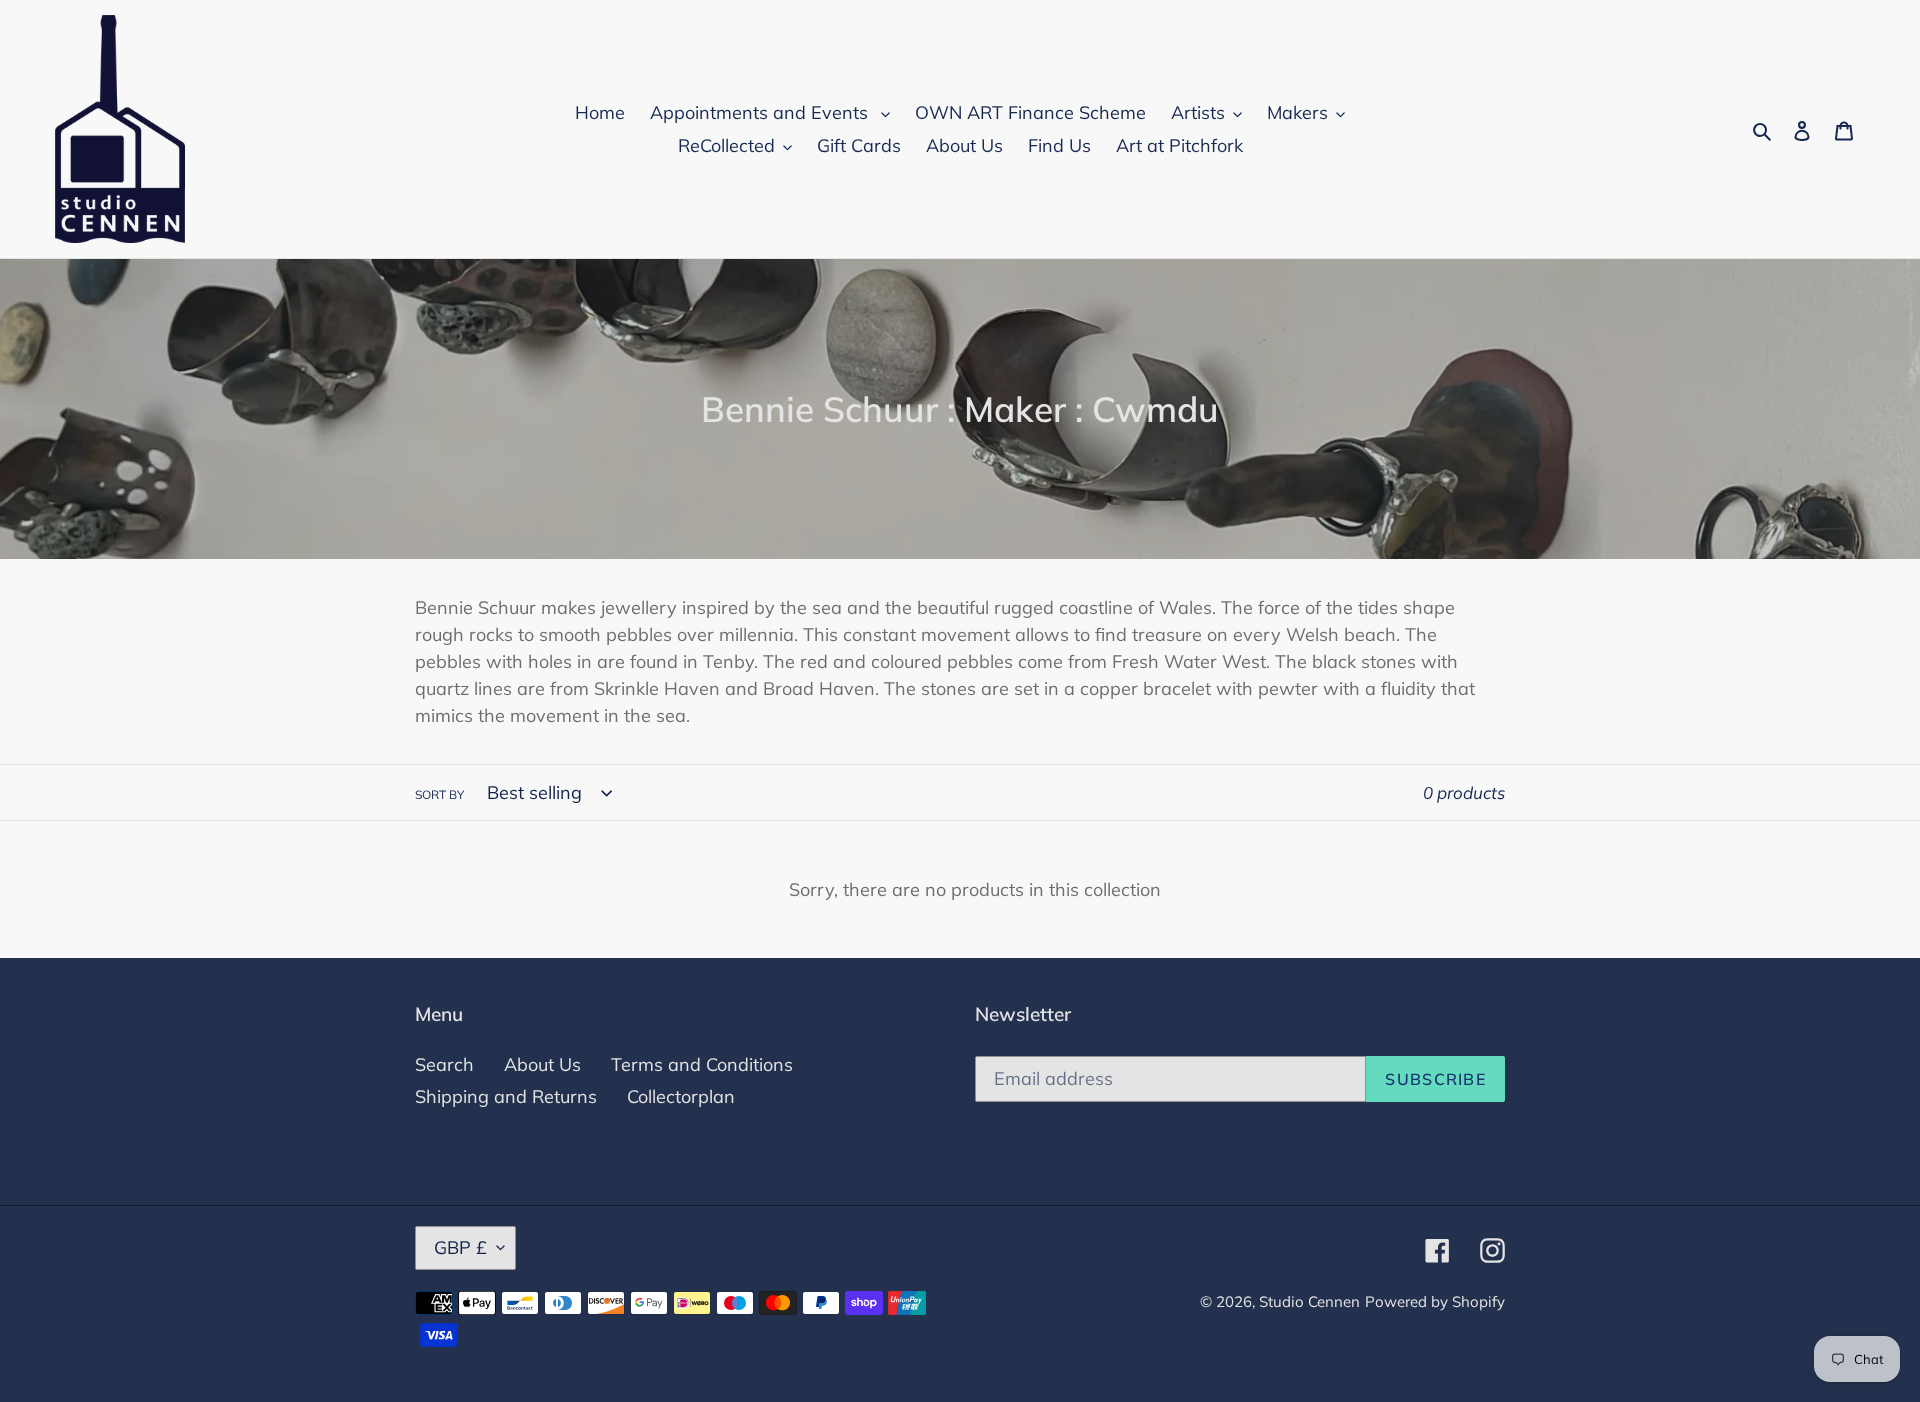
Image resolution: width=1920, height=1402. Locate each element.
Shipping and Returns (506, 1096)
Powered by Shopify (1435, 1301)
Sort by (439, 794)
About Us (542, 1064)
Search (444, 1064)
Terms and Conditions (702, 1064)
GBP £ (460, 1247)
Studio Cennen (1309, 1301)
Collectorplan (681, 1096)
